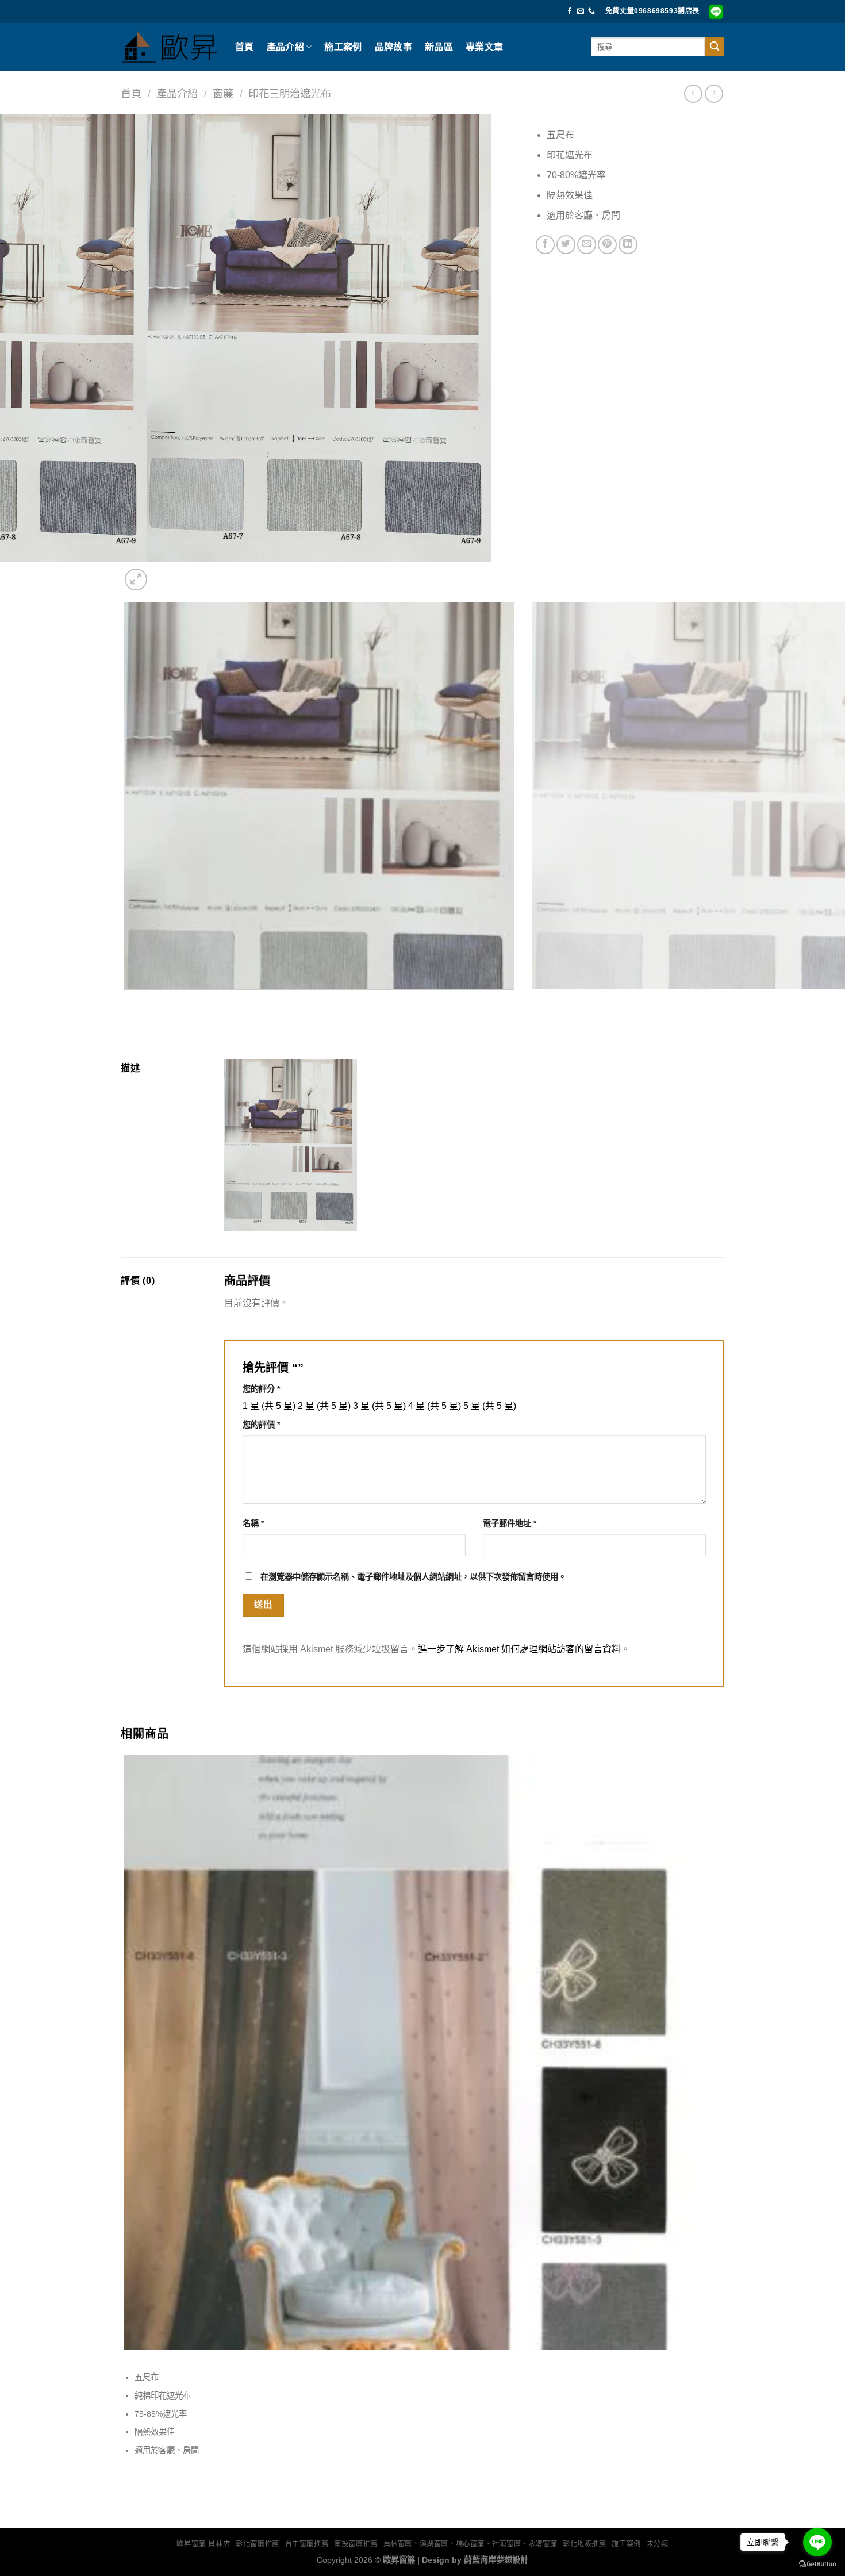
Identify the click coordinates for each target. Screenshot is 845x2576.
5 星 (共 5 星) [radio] (490, 1406)
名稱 (253, 1523)
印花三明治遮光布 (290, 93)
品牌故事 (393, 47)
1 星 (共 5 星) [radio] (269, 1406)
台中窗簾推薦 (307, 2544)
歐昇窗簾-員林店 (203, 2544)
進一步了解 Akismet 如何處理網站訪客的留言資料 (519, 1649)
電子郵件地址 (510, 1523)
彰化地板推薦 (585, 2544)
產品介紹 (285, 47)
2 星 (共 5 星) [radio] (324, 1406)
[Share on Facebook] (545, 245)
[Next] (164, 573)
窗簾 (223, 93)
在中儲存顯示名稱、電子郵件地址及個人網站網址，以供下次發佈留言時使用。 (413, 1577)
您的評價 (261, 1425)
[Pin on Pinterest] (607, 245)
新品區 (439, 47)
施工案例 (343, 47)
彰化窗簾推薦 (258, 2544)
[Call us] (591, 11)
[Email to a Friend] (587, 245)
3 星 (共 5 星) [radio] (379, 1406)
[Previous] (126, 1001)
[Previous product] (714, 93)
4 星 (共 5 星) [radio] (435, 1406)
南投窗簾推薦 (356, 2544)
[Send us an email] (581, 11)
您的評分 (261, 1389)
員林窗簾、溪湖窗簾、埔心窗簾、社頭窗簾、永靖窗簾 (470, 2544)
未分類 (658, 2544)
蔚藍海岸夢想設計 (496, 2560)
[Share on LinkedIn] (628, 245)
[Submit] (715, 47)
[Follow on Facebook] (570, 11)
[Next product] (693, 93)
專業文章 (484, 47)
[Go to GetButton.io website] (817, 2564)
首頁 (245, 47)
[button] (136, 580)
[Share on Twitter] (566, 245)
